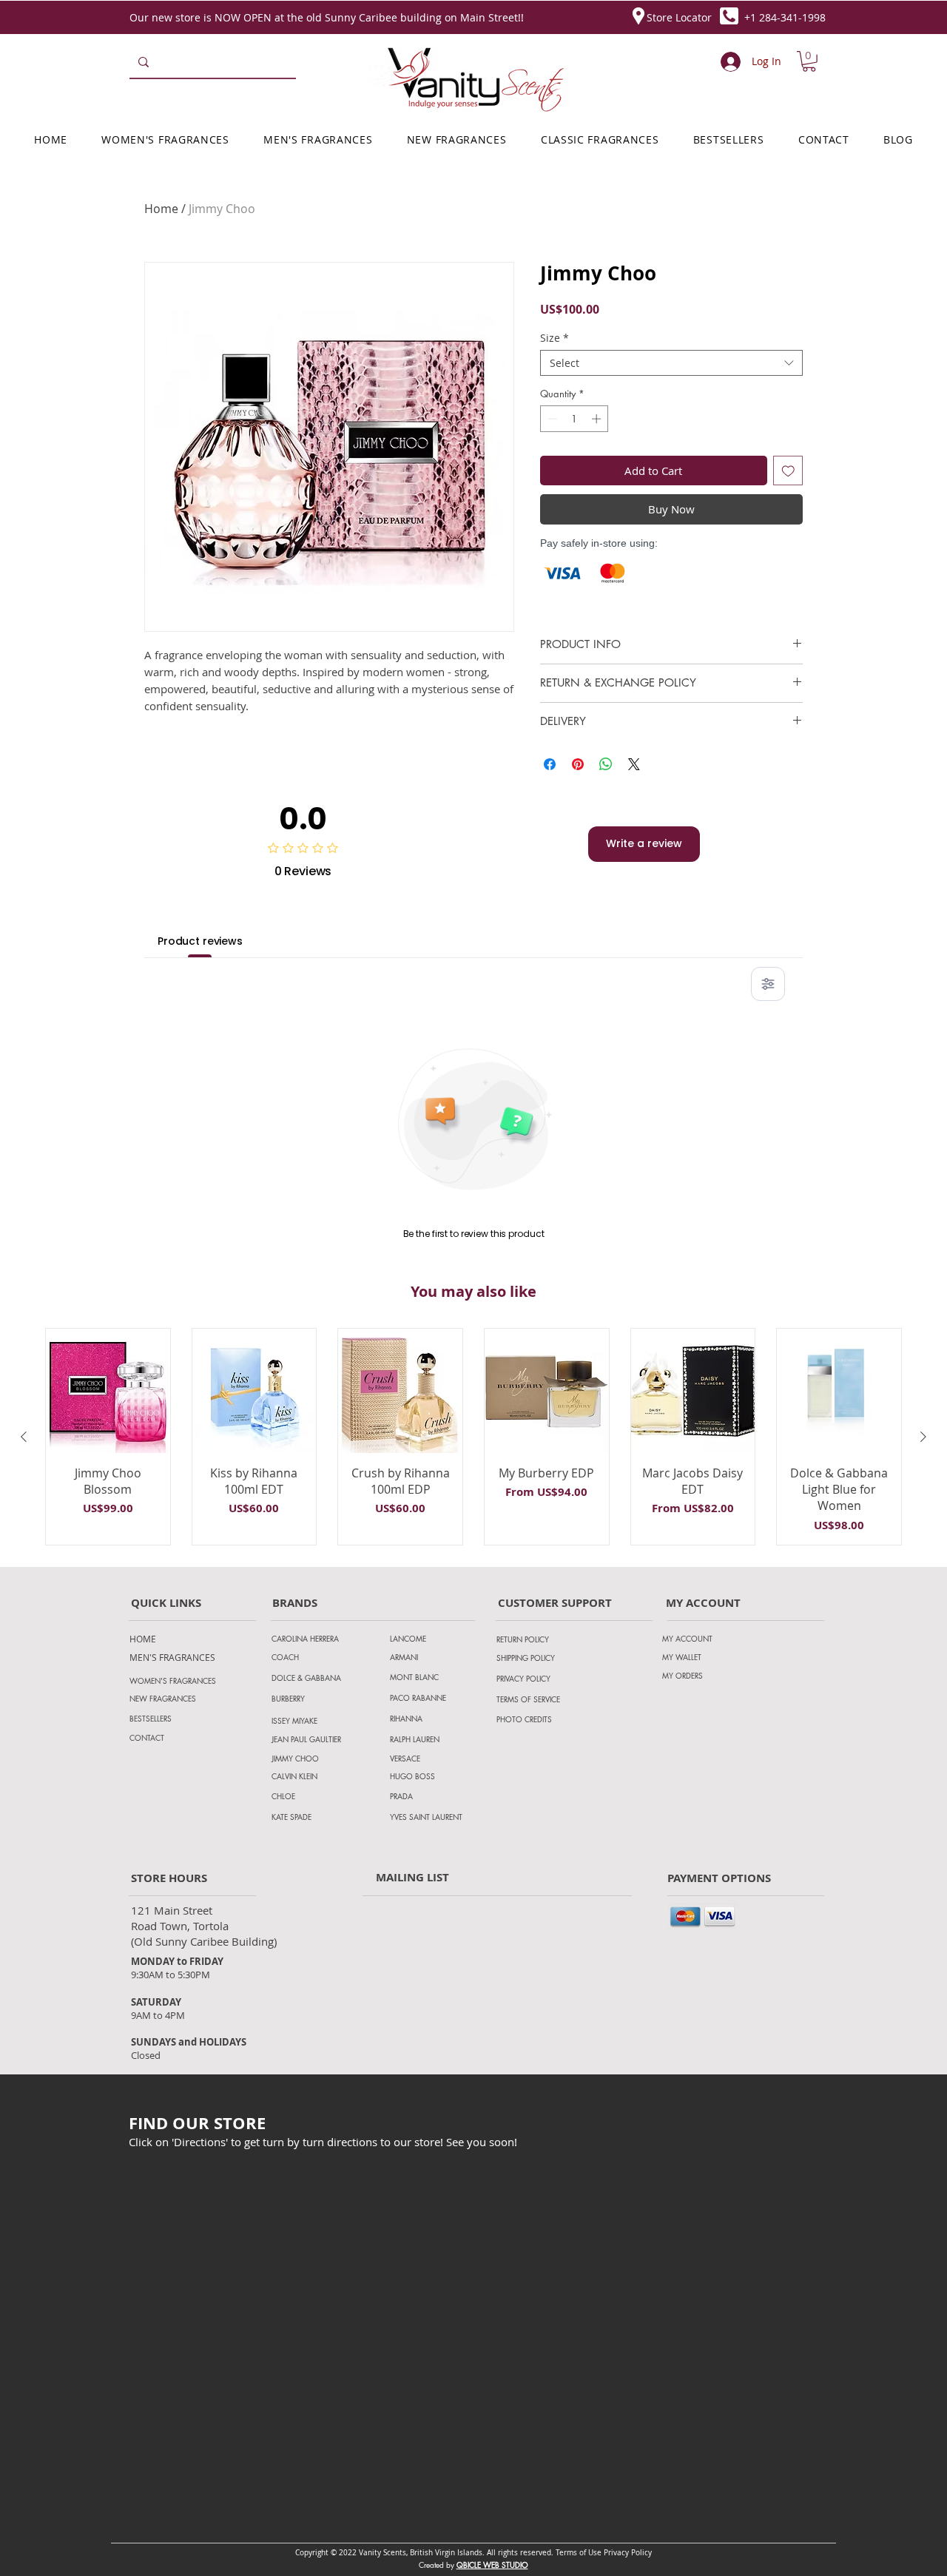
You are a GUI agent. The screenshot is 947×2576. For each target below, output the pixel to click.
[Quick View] (108, 1391)
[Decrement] (551, 419)
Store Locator (679, 17)
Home (161, 209)
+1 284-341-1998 (785, 17)
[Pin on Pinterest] (578, 764)
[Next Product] (923, 1437)
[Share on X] (634, 764)
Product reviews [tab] (200, 941)
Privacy (617, 2553)
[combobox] (671, 363)
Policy (641, 2553)
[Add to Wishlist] (788, 471)
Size (555, 338)
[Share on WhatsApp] (606, 764)
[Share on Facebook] (550, 764)
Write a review (644, 843)
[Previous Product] (24, 1437)
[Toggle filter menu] (768, 984)
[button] (809, 61)
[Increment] (598, 419)
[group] (473, 1437)
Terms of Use (579, 2553)
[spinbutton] (574, 419)
